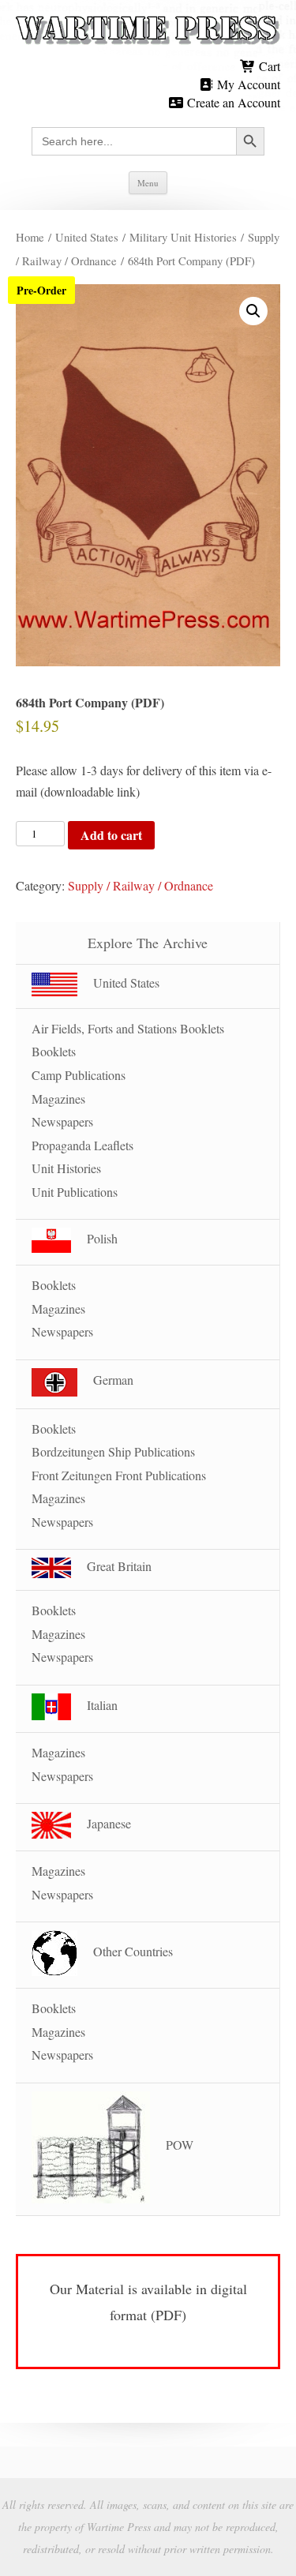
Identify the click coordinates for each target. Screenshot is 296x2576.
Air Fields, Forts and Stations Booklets (128, 1028)
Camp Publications (79, 1075)
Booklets (54, 1051)
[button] (253, 311)
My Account (247, 84)
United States (87, 237)
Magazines (58, 1099)
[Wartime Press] (148, 31)
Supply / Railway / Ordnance (141, 885)
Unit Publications (75, 1192)
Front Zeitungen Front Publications (119, 1475)
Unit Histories (66, 1168)
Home (30, 237)
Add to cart (111, 835)
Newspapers (62, 1121)
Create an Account (232, 102)
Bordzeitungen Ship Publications (113, 1451)
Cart (268, 66)
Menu (148, 183)
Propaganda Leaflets (82, 1145)
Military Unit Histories (183, 237)
